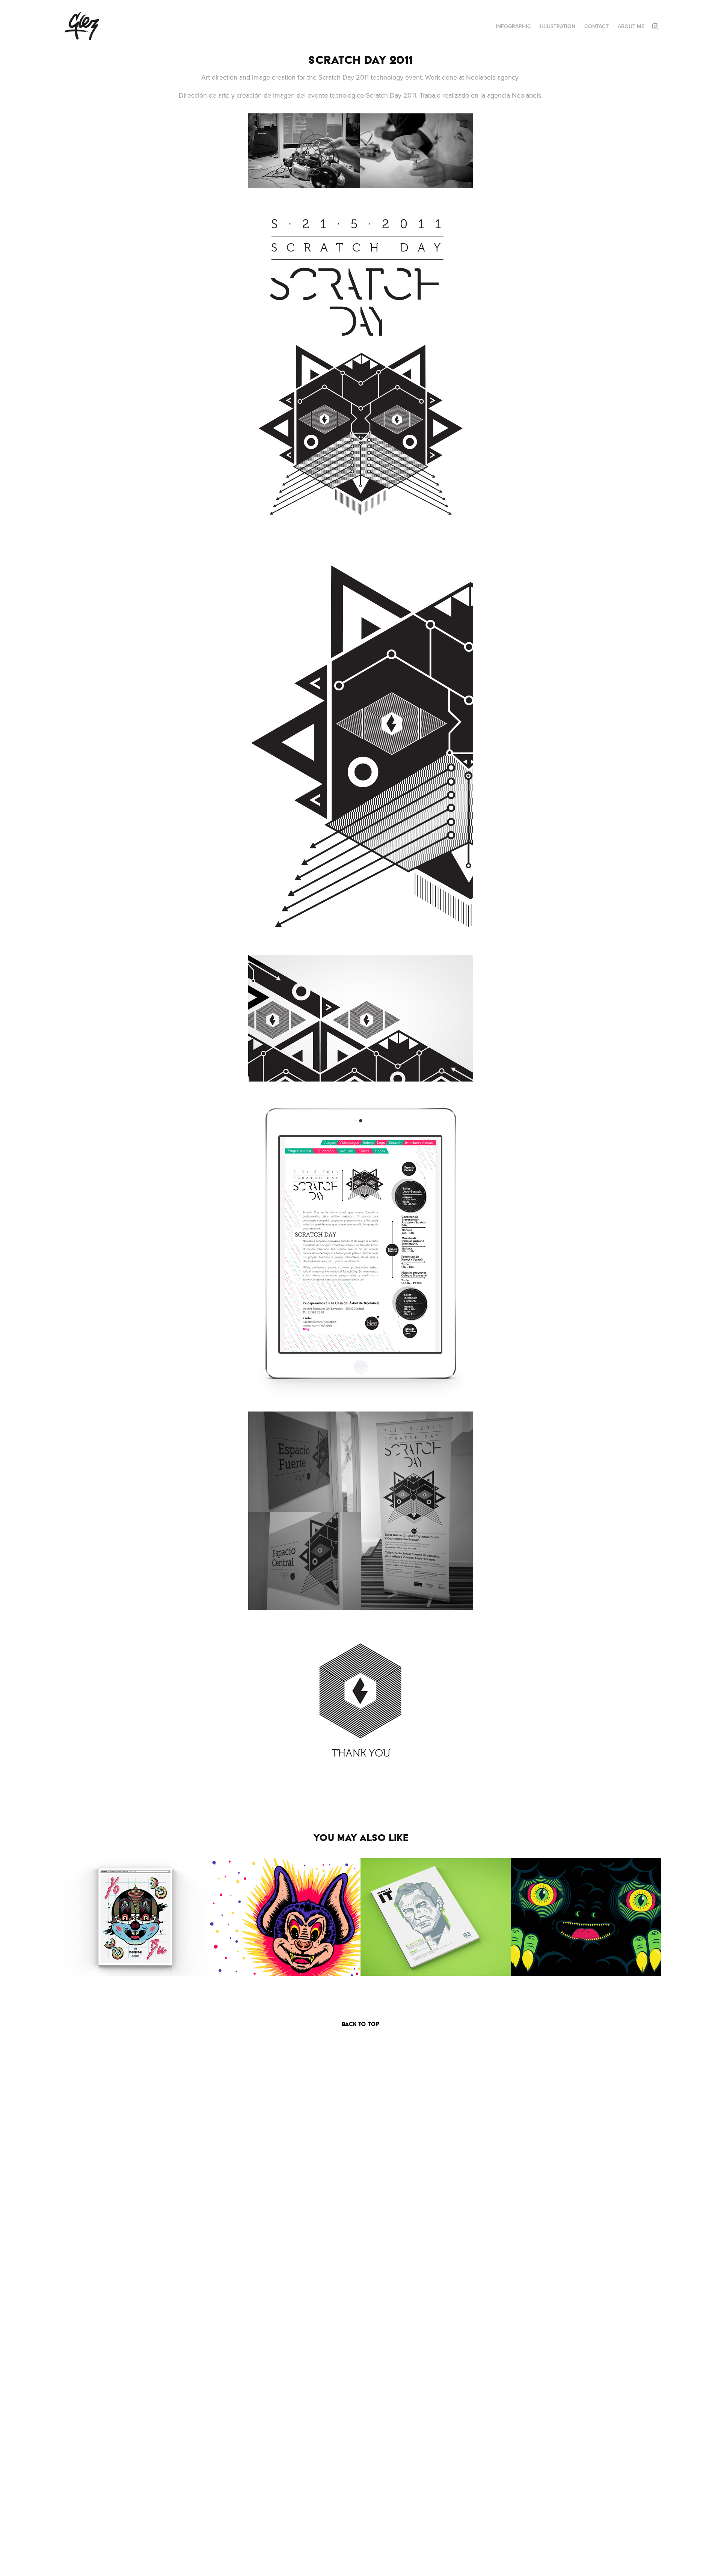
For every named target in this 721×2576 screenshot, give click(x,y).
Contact (597, 26)
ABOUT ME (631, 26)
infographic (513, 26)
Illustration (558, 26)
